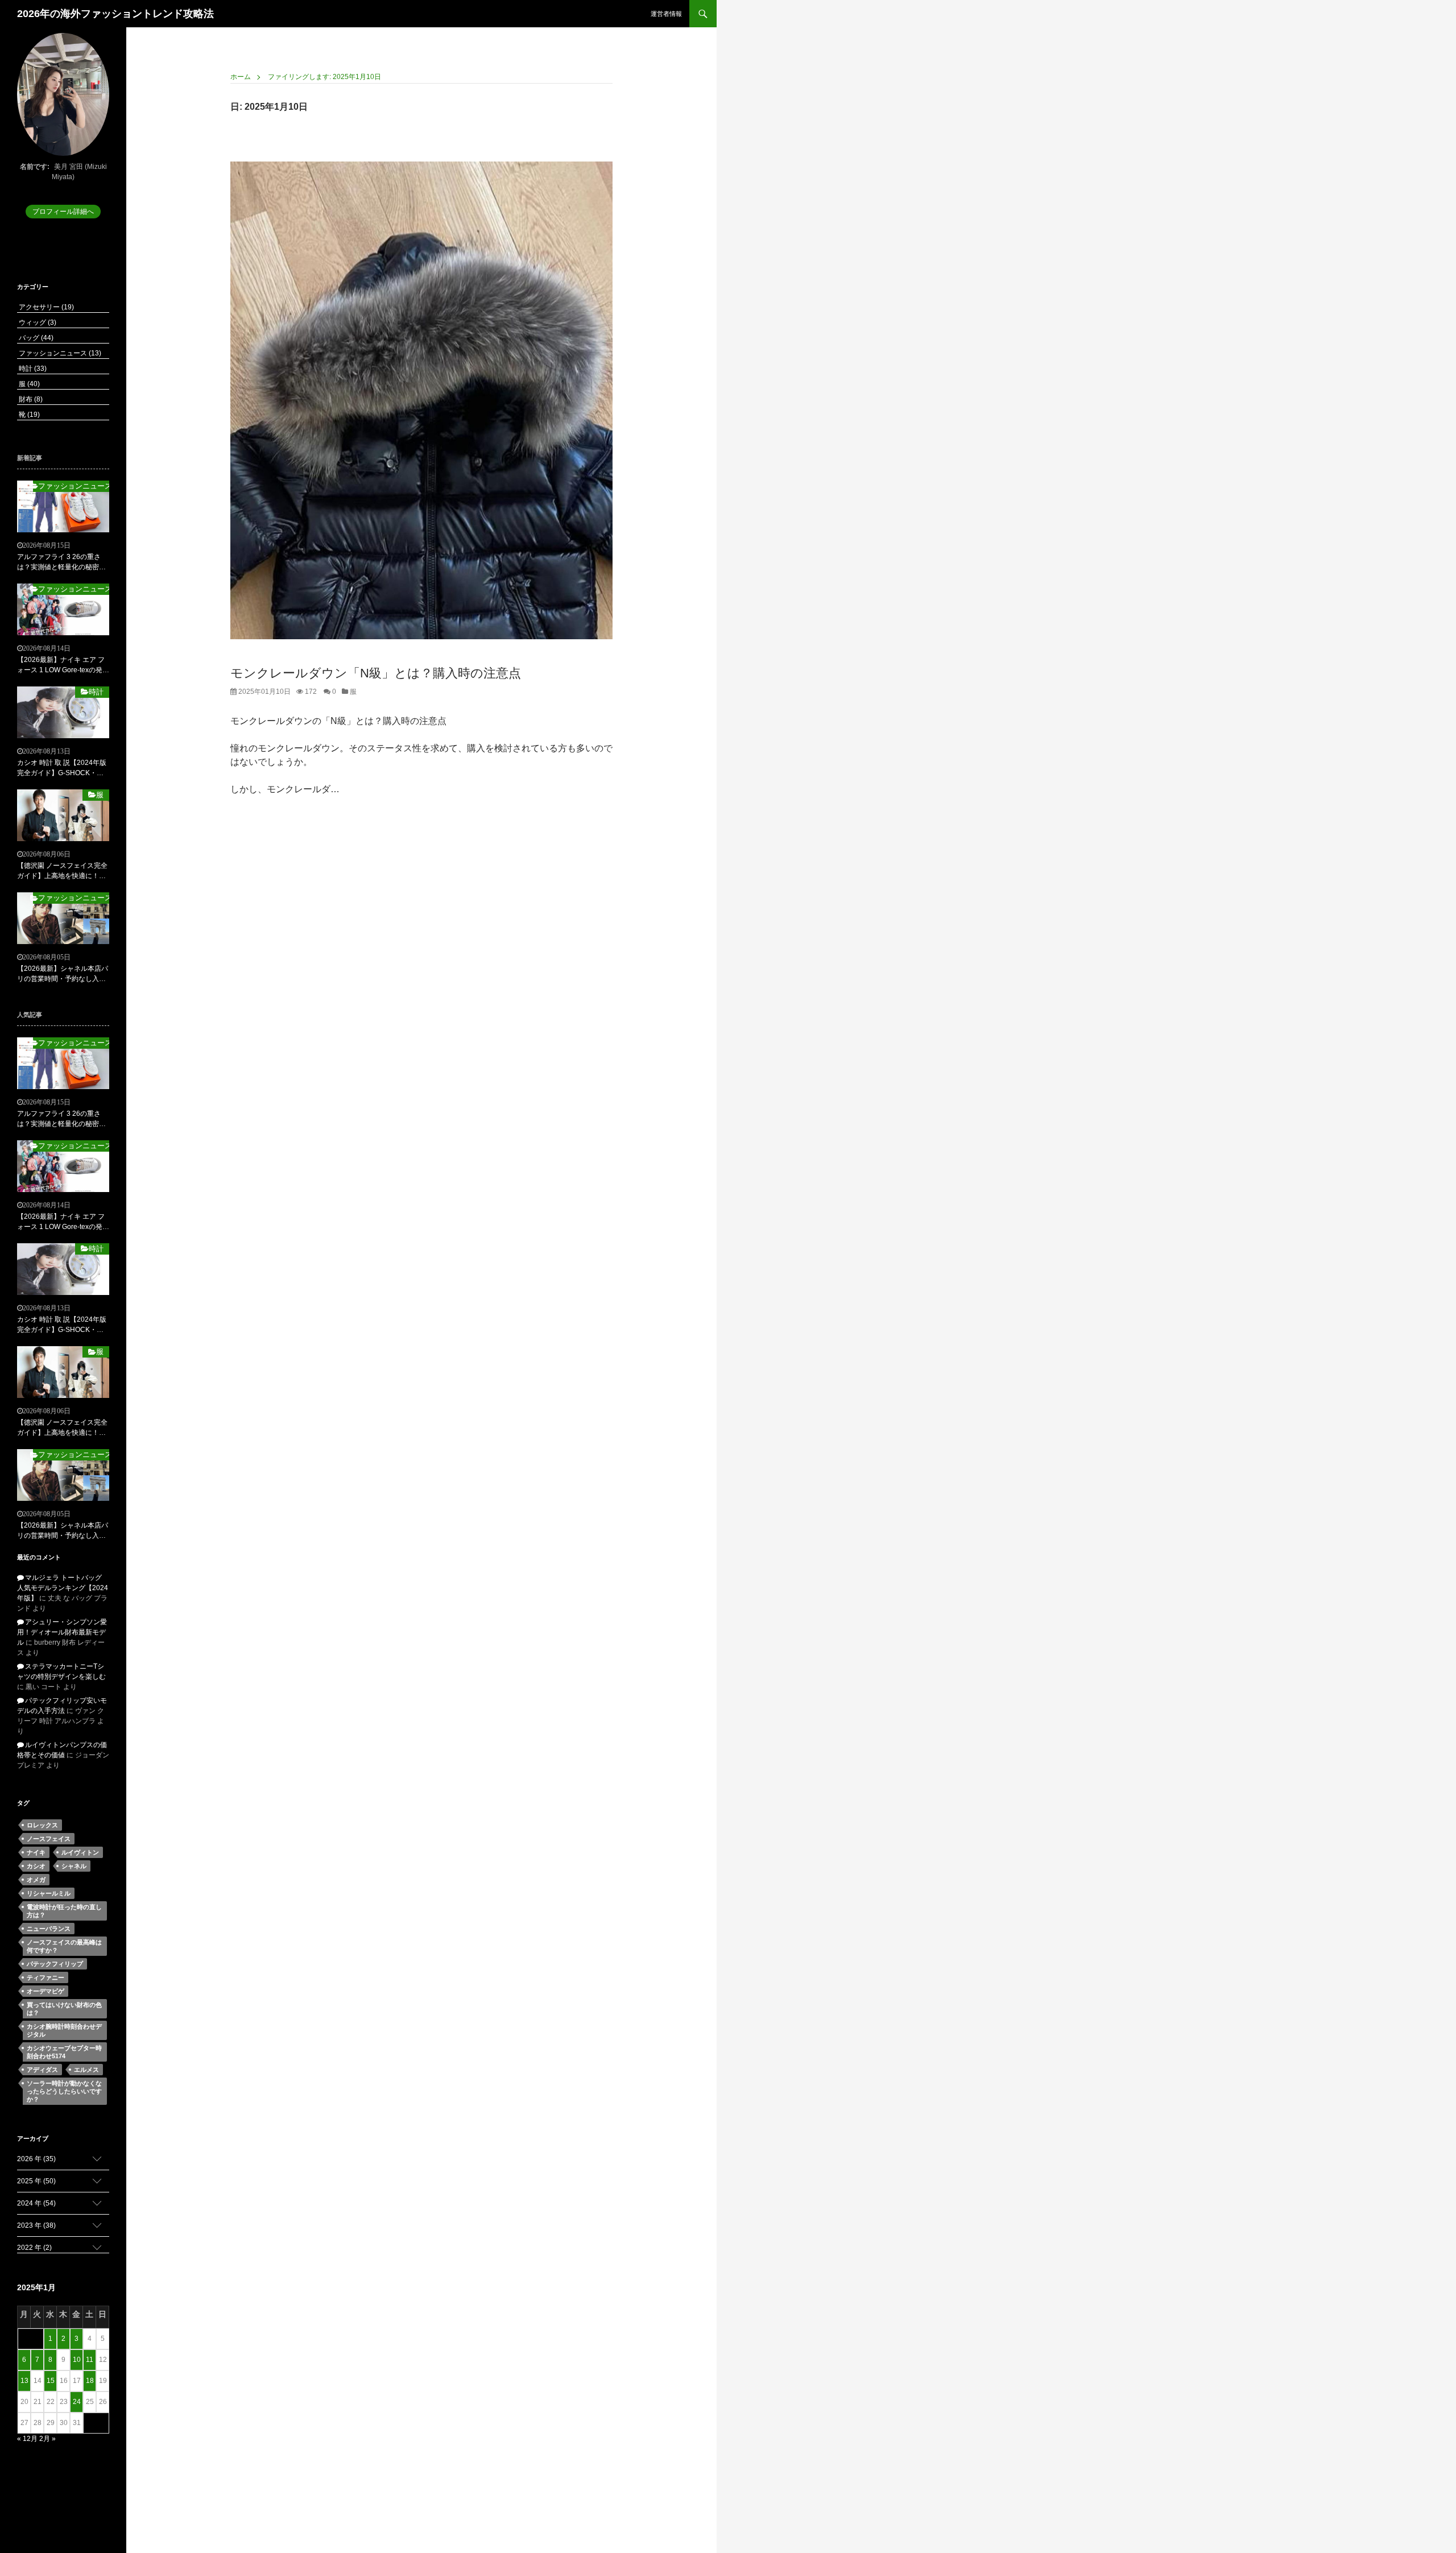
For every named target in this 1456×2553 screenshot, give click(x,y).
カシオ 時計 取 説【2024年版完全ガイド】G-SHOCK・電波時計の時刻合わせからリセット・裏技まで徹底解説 (62, 768)
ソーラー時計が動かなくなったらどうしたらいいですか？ (64, 2091)
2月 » (47, 2439)
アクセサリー (45, 307)
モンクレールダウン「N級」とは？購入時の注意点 (376, 673)
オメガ (36, 1880)
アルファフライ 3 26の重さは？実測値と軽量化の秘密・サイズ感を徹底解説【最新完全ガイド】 (61, 562)
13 (24, 2381)
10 (77, 2360)
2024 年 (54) (36, 2203)
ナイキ (36, 1852)
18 (90, 2381)
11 (90, 2360)
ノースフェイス (49, 1839)
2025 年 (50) (36, 2181)
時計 (32, 369)
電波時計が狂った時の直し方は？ (64, 1911)
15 (51, 2381)
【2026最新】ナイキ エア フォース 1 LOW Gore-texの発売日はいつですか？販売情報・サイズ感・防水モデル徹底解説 (63, 665)
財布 (30, 399)
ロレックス (42, 1825)
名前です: (35, 167)
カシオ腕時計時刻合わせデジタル (64, 2030)
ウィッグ (37, 322)
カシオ (36, 1866)
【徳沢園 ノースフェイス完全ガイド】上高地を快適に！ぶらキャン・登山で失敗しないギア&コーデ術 (62, 871)
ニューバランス (49, 1929)
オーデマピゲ (45, 1991)
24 (77, 2402)
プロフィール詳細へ (63, 212)
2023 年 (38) (36, 2225)
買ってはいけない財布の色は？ (64, 2009)
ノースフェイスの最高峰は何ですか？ (64, 1946)
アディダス (42, 2070)
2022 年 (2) (34, 2248)
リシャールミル (49, 1893)
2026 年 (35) (36, 2159)
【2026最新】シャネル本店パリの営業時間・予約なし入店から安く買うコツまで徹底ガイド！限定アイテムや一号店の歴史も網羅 (63, 974)
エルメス (86, 2070)
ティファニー (45, 1977)
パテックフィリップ (55, 1964)
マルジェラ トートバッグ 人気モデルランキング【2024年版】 (63, 1588)
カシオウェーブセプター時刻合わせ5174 (64, 2052)
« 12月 (27, 2439)
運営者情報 (666, 14)
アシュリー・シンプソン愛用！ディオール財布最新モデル (62, 1632)
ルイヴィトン (80, 1852)
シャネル (74, 1866)
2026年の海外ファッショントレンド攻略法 (115, 14)
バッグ (35, 338)
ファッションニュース (59, 353)
